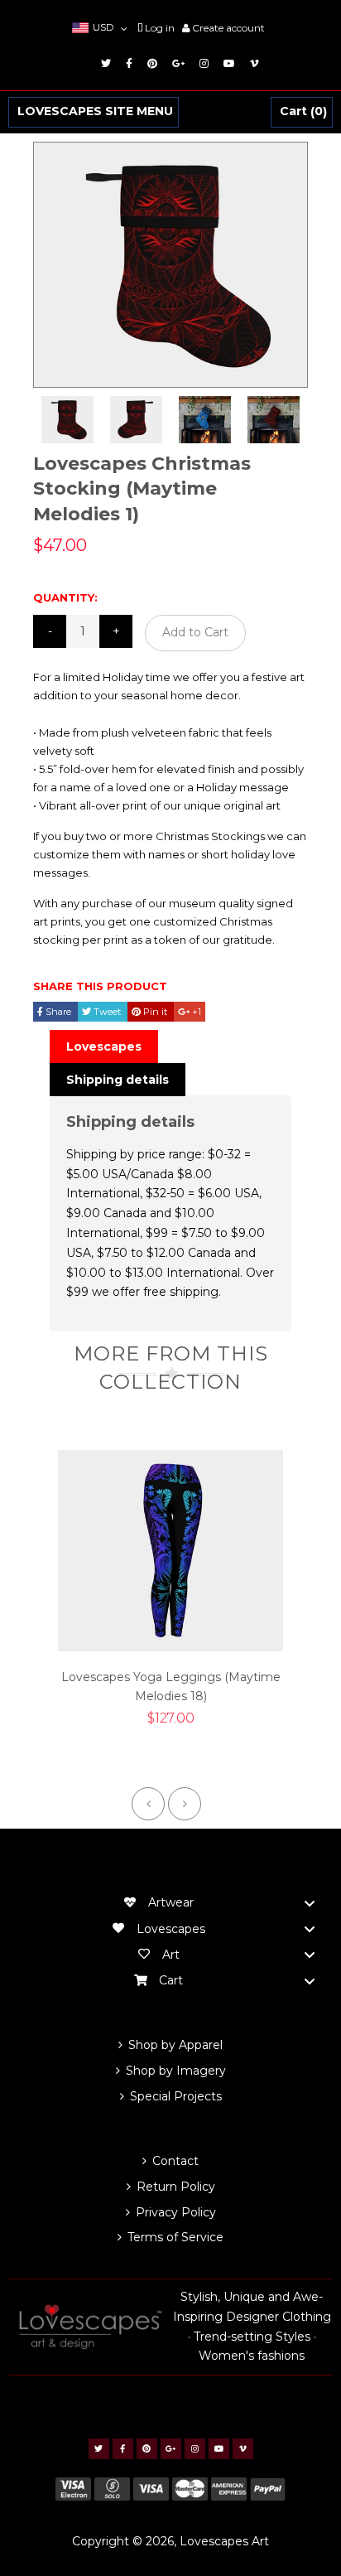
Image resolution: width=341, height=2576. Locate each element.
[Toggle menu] (310, 1903)
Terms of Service (175, 2237)
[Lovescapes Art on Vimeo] (252, 63)
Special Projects (176, 2096)
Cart (301, 112)
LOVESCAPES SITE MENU (95, 112)
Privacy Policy (176, 2212)
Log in (160, 28)
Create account (228, 28)
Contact (175, 2161)
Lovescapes (104, 1046)
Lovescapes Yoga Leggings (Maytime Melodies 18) (171, 1687)
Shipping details (118, 1080)
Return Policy (176, 2187)
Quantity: (65, 597)
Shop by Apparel (175, 2045)
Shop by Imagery (176, 2071)
